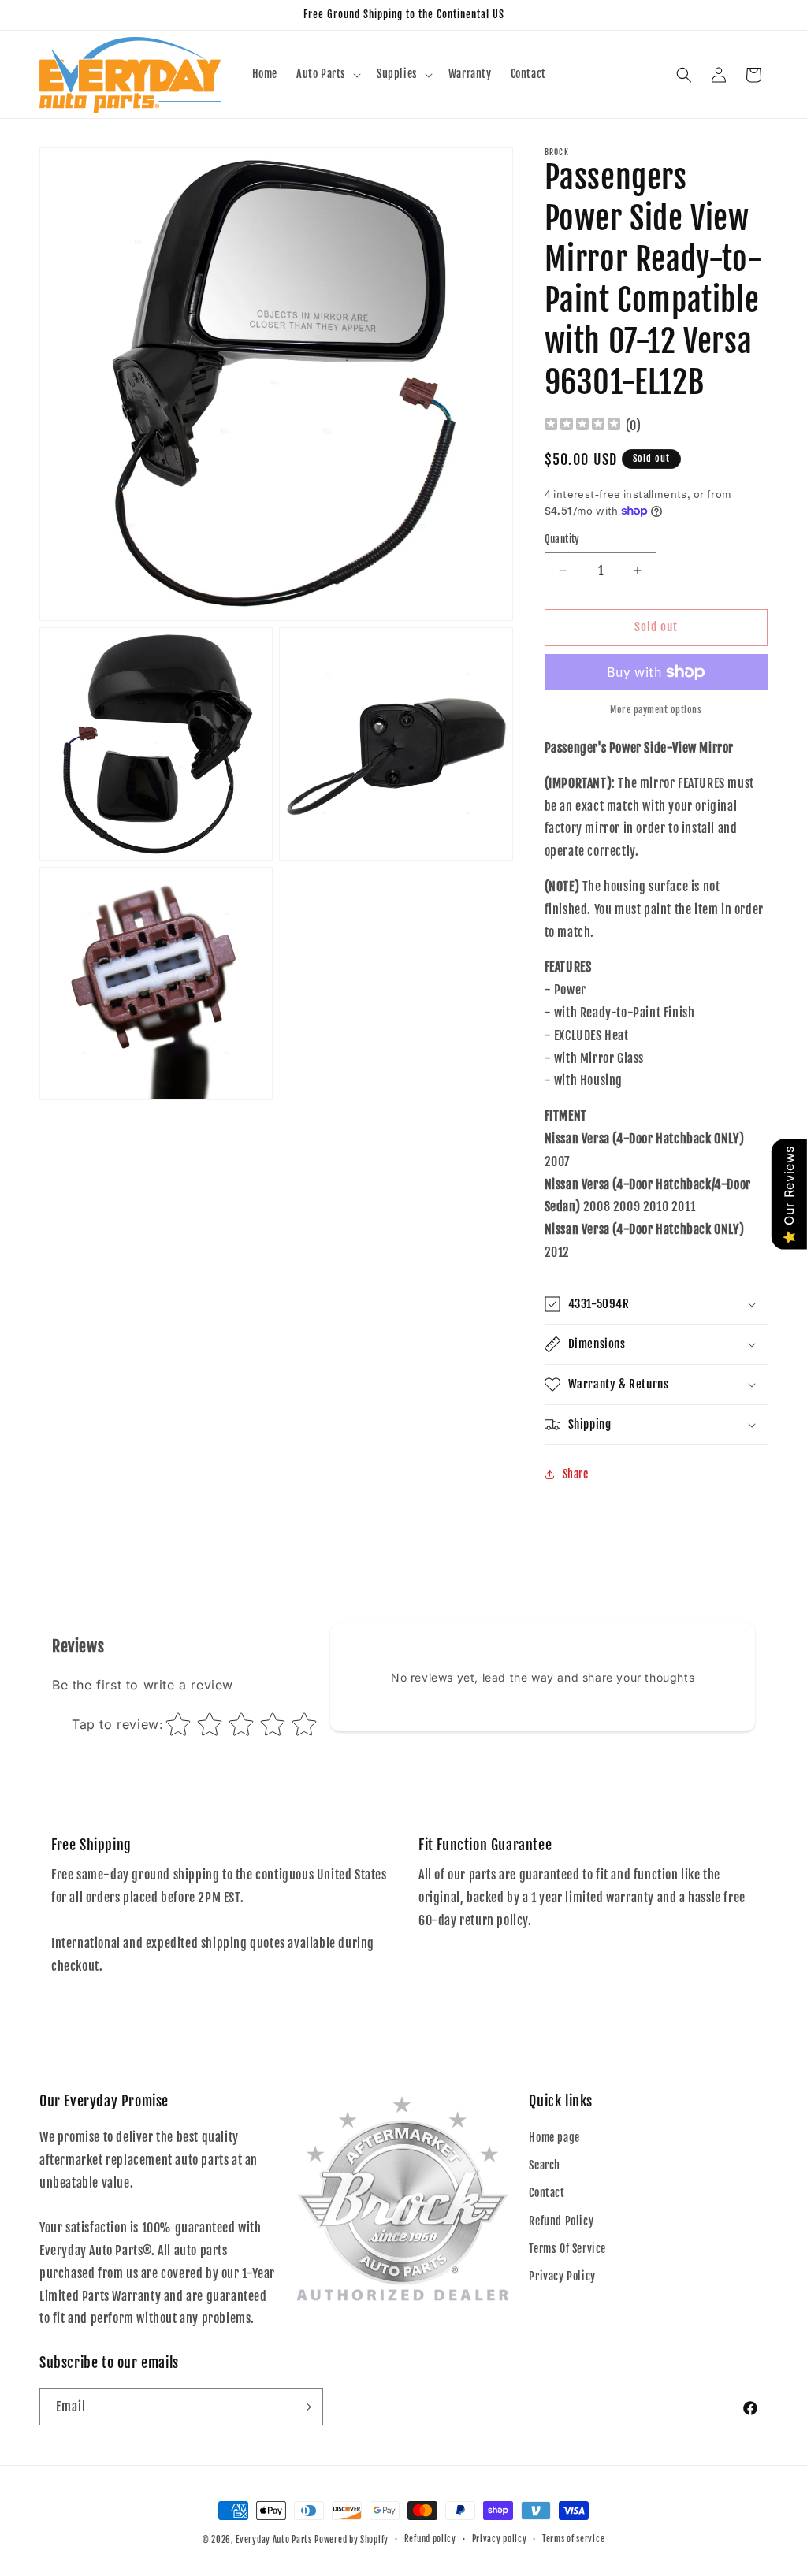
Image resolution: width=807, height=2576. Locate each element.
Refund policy (430, 2539)
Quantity (562, 539)
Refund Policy (561, 2221)
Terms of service (573, 2539)
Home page (554, 2137)
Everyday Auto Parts (273, 2540)
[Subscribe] (305, 2407)
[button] (327, 74)
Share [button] (576, 1474)
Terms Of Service (567, 2249)
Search (545, 2165)
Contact (547, 2193)
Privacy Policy (562, 2276)
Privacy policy (500, 2539)
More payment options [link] (656, 710)
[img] (582, 426)
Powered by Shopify (351, 2540)
